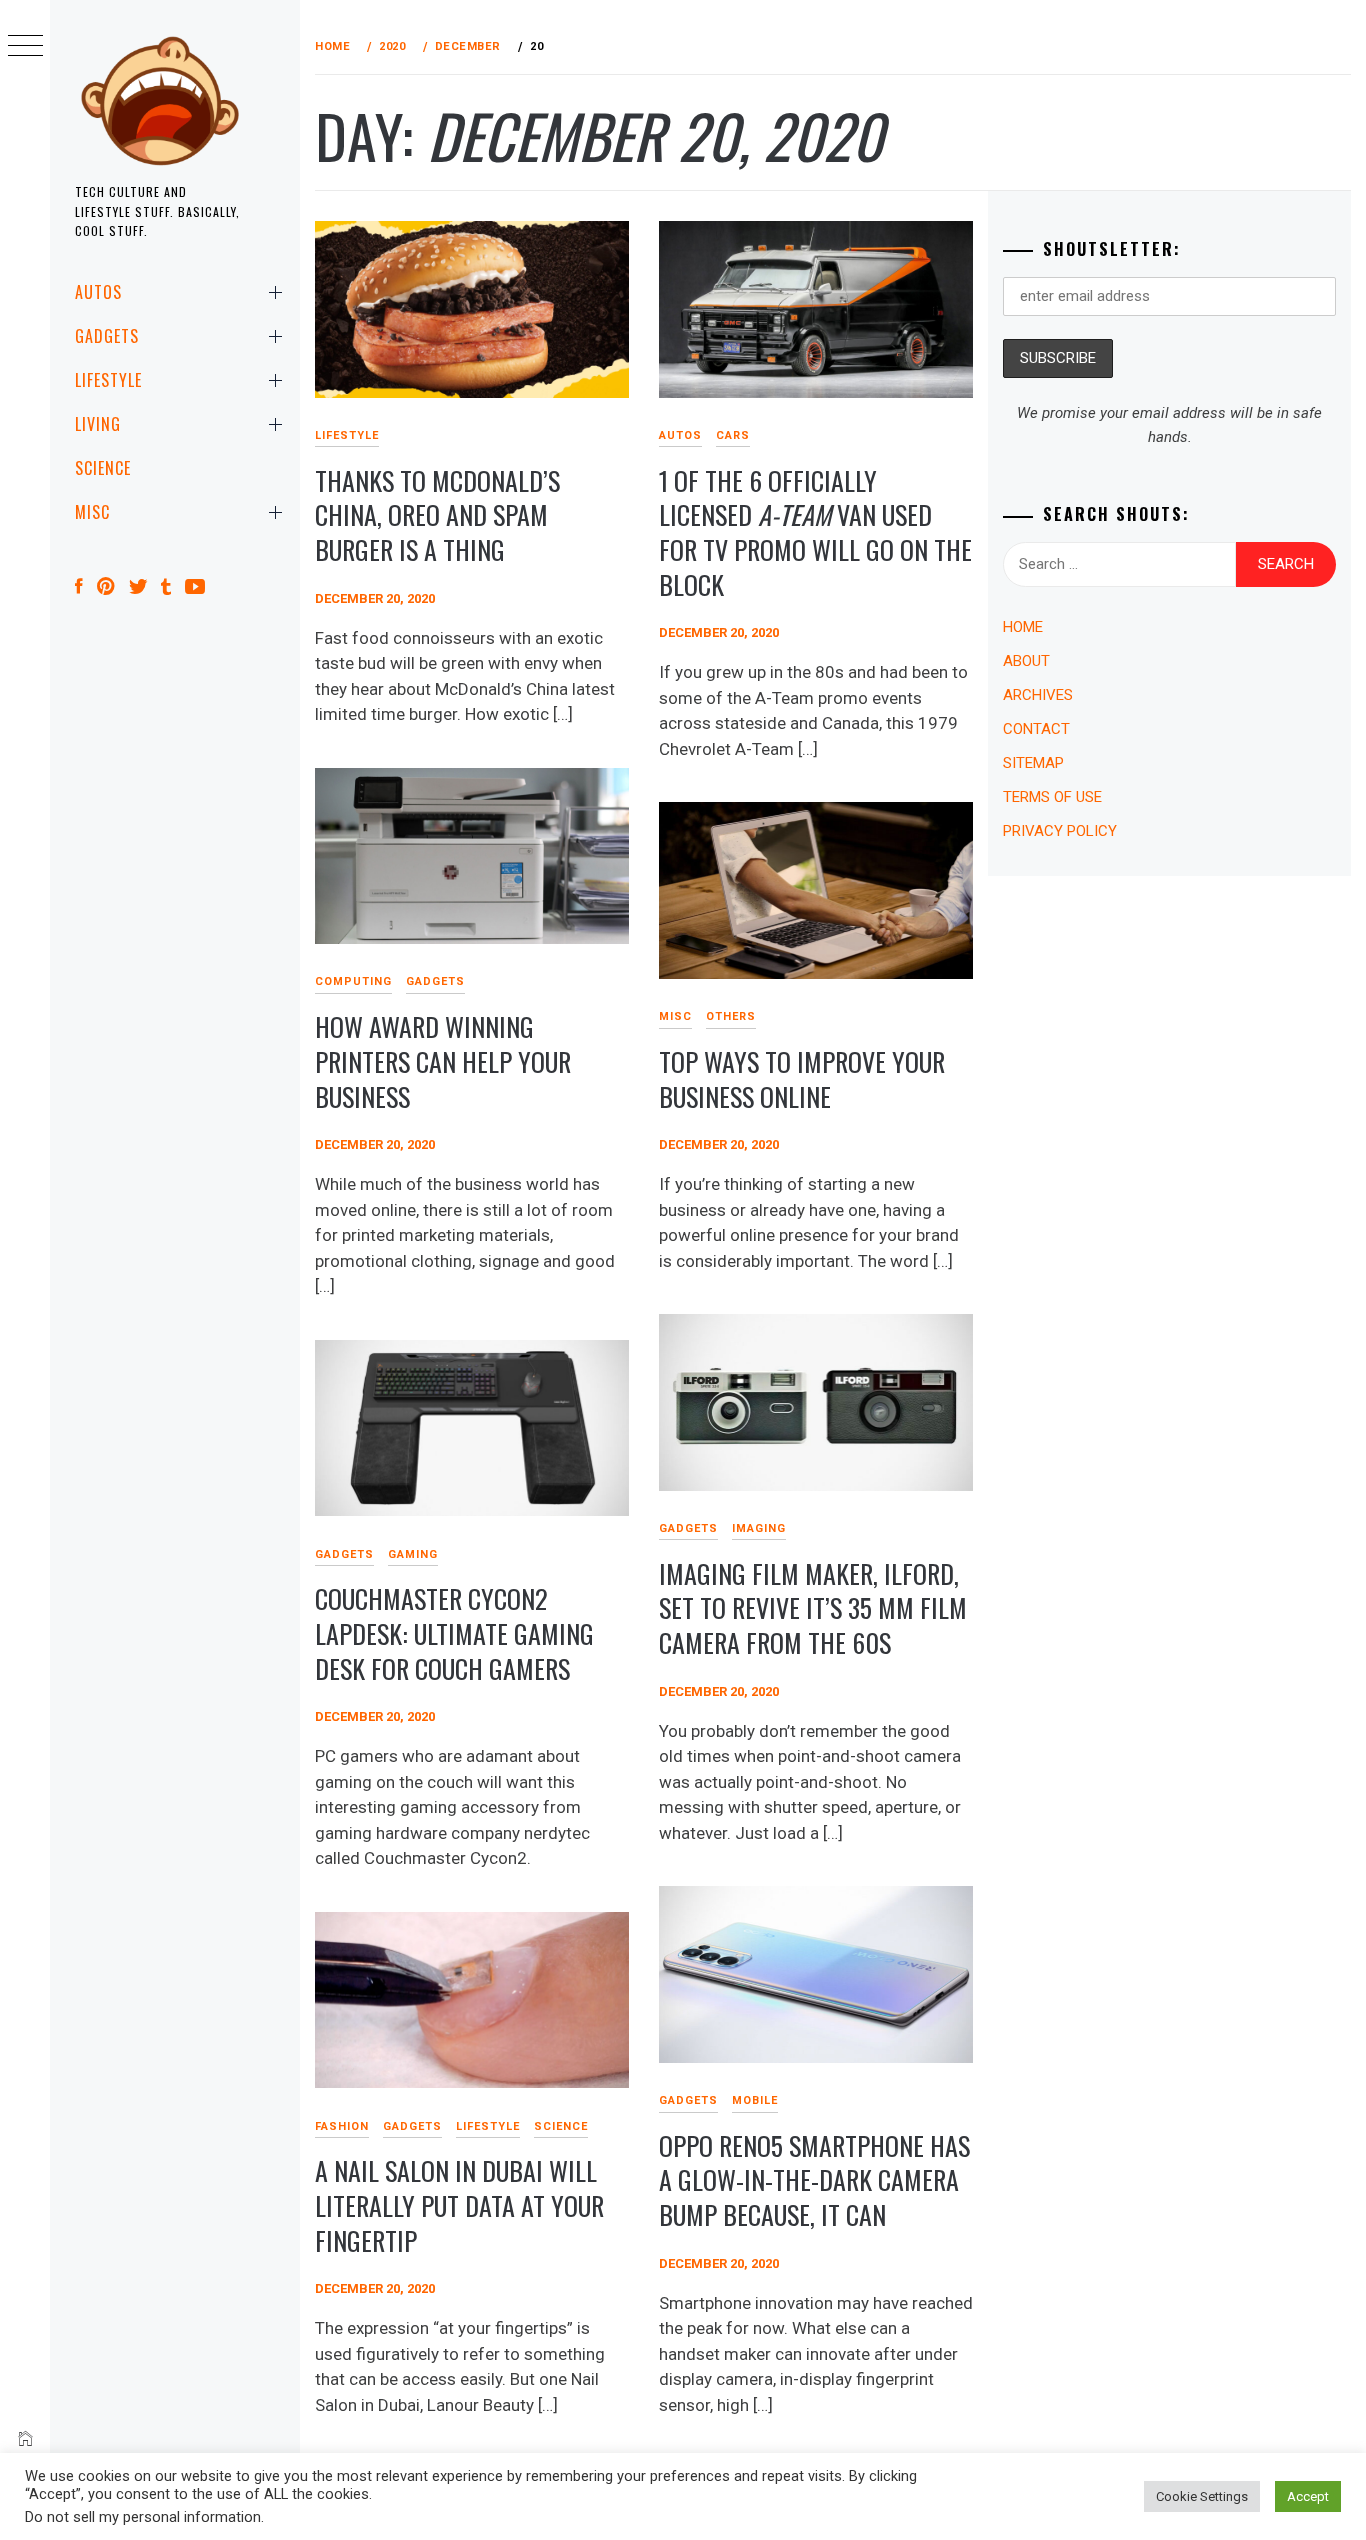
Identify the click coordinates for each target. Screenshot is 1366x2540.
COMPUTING (353, 981)
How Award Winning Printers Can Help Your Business (443, 1061)
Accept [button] (1308, 2496)
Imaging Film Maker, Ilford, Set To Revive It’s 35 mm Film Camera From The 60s (813, 1608)
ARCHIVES (1038, 695)
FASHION (342, 2126)
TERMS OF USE (1052, 797)
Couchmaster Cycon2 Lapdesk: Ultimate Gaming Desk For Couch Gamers (454, 1633)
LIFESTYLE (108, 380)
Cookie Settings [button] (1202, 2496)
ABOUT (1026, 661)
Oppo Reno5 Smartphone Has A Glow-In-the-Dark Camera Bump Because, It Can (814, 2180)
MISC (92, 512)
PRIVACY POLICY (1060, 831)
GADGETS (107, 336)
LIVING (98, 424)
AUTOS (98, 292)
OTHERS (731, 1016)
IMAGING (759, 1528)
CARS (733, 435)
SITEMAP (1033, 763)
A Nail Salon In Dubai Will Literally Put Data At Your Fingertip (459, 2205)
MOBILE (755, 2100)
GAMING (413, 1554)
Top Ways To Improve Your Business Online (802, 1079)
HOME (1023, 627)
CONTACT (1036, 729)
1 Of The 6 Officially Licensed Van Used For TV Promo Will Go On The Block (815, 532)
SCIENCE (103, 468)
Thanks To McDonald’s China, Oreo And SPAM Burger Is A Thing (437, 515)
